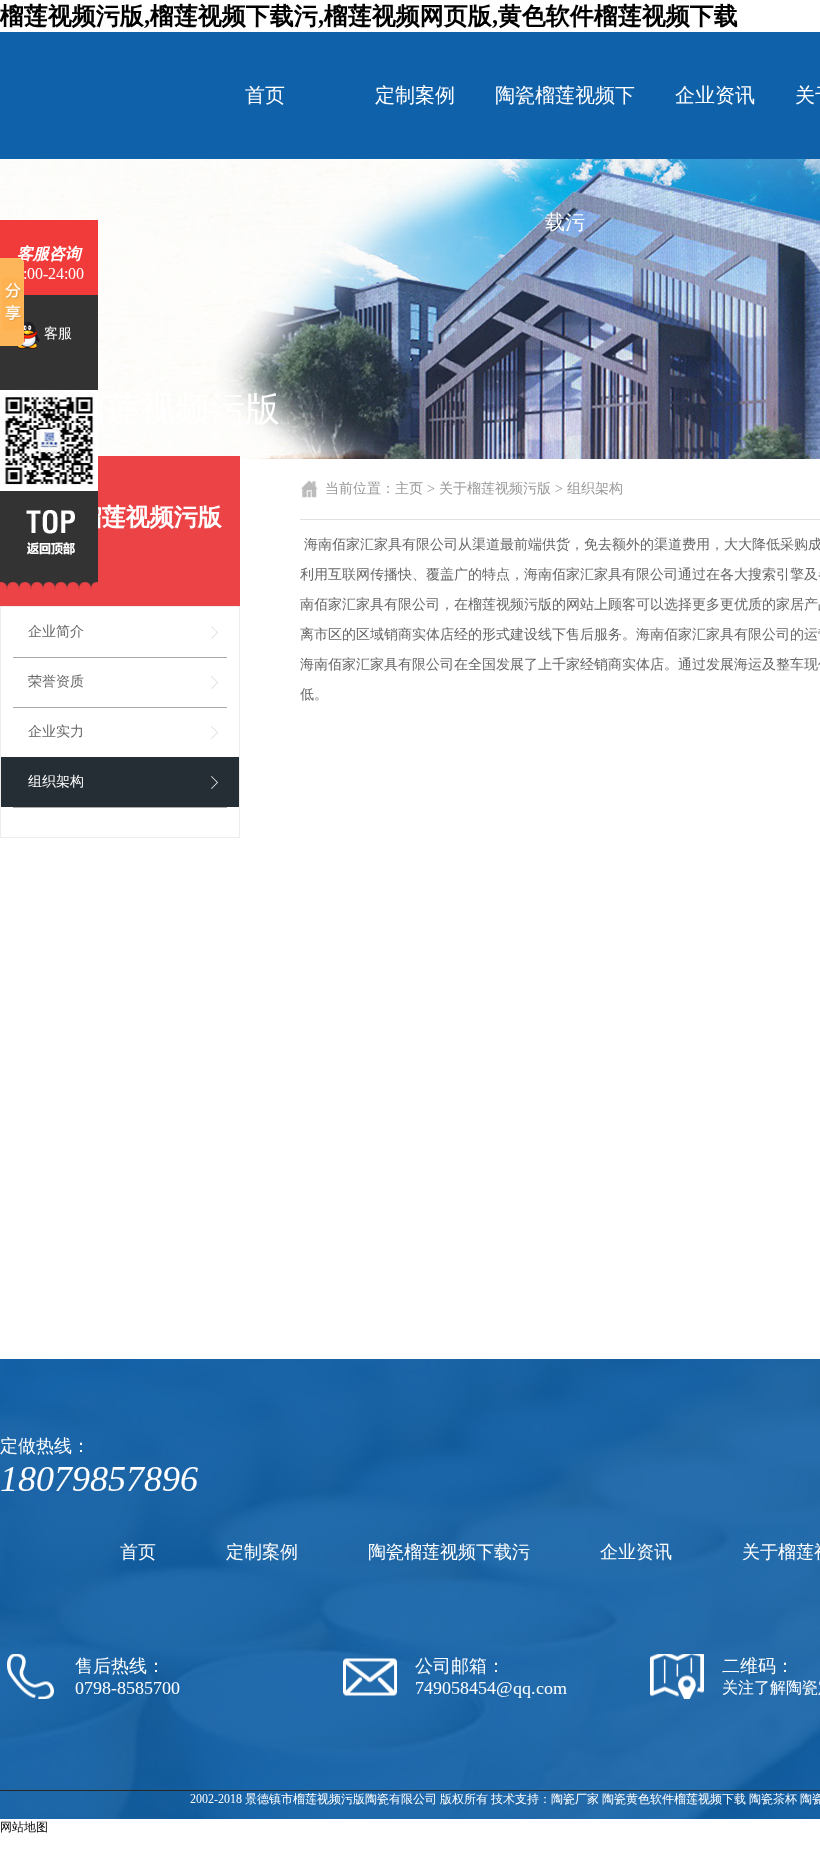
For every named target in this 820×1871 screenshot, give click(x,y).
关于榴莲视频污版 (495, 488)
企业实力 (56, 731)
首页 (265, 95)
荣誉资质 (56, 681)
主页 (409, 488)
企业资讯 (715, 95)
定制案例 (415, 95)
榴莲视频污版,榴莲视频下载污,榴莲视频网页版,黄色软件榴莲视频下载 (369, 16)
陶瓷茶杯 (773, 1799)
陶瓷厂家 (575, 1799)
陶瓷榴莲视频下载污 (565, 158)
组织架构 (56, 781)
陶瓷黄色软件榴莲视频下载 (674, 1799)
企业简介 (56, 631)
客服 (56, 333)
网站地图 (24, 1827)
